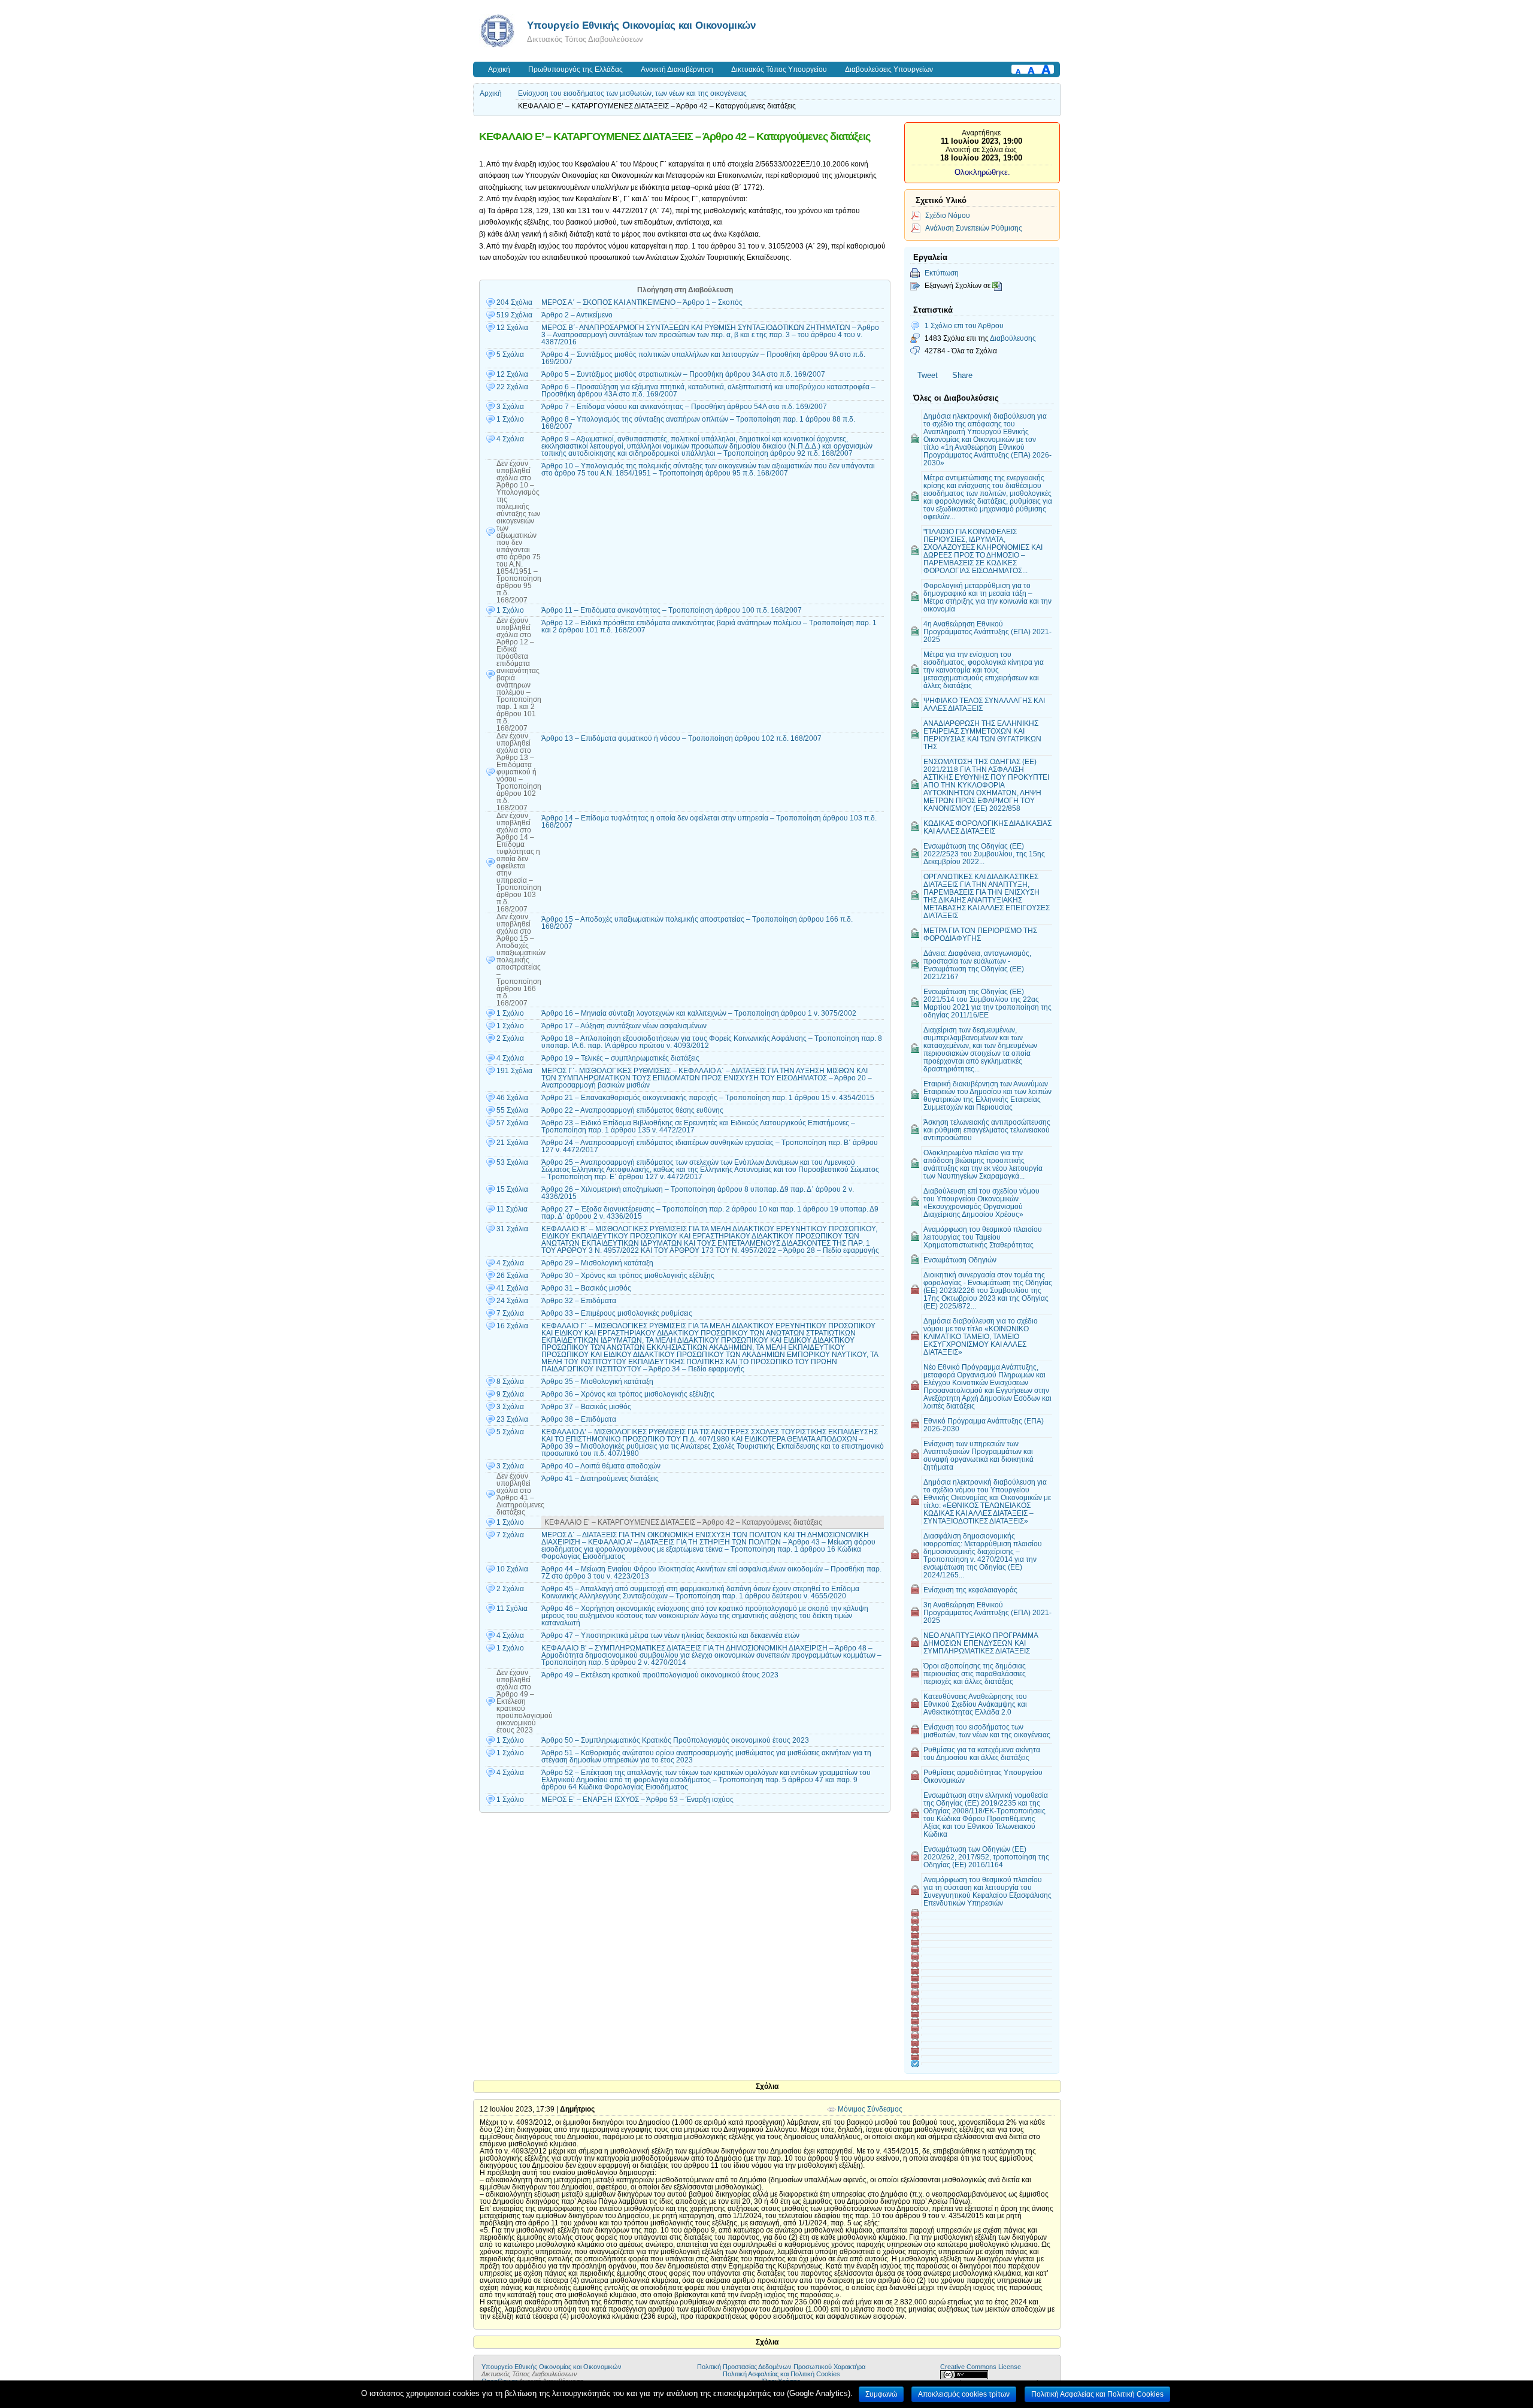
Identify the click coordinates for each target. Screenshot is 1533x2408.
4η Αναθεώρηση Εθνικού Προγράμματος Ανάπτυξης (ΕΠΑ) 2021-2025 (987, 631)
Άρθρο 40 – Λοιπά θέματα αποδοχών (601, 1466)
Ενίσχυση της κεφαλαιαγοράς (970, 1590)
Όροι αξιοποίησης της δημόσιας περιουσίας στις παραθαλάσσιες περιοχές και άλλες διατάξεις (975, 1674)
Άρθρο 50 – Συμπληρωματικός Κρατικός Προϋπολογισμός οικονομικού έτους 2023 (675, 1740)
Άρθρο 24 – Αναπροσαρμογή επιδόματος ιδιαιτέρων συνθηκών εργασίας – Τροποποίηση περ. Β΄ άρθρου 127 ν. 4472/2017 (710, 1146)
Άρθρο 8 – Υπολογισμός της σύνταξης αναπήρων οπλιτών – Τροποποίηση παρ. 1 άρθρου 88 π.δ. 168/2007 (698, 423)
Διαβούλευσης (1013, 338)
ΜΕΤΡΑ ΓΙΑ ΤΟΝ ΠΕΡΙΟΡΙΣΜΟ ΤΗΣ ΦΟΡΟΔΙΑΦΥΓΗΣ (980, 934)
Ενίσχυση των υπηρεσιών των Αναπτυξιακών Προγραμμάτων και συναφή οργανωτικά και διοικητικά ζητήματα (978, 1455)
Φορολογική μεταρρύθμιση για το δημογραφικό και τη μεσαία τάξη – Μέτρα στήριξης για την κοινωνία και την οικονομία (987, 597)
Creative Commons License (981, 2367)
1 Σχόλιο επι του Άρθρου (964, 325)
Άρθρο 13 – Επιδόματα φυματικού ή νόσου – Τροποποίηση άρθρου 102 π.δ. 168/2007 (681, 738)
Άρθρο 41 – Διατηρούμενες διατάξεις (600, 1479)
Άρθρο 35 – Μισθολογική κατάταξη (597, 1382)
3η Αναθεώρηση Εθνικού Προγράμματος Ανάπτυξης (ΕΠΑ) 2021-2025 (987, 1612)
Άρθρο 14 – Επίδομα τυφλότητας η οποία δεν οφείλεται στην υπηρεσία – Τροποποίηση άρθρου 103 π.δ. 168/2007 (709, 822)
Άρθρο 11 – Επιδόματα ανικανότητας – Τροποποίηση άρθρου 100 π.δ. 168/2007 (672, 610)
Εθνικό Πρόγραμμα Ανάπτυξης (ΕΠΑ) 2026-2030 (984, 1425)
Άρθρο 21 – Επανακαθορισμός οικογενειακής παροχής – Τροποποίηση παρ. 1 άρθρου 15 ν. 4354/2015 (708, 1098)
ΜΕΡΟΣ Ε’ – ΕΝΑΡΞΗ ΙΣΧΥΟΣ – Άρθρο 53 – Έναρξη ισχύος (637, 1800)
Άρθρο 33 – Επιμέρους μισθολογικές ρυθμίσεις (617, 1313)
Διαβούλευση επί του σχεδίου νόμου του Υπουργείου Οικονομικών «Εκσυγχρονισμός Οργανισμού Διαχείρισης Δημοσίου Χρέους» (981, 1203)
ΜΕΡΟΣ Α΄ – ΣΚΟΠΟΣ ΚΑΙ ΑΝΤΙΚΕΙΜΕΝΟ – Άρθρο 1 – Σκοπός (642, 302)
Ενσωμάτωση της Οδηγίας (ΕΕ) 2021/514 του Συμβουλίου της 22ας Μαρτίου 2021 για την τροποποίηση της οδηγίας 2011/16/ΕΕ (987, 1003)
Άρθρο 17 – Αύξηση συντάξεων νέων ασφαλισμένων (624, 1026)
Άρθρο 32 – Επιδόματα (579, 1301)
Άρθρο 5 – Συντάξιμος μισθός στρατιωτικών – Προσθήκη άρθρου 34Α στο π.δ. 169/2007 (683, 374)
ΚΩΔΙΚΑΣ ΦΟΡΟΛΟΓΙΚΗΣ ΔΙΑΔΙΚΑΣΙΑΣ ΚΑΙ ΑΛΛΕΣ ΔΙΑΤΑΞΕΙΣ (987, 827)
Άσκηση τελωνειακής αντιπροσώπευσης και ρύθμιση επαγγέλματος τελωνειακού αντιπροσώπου (987, 1130)
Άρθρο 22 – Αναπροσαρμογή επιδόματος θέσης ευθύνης (632, 1110)
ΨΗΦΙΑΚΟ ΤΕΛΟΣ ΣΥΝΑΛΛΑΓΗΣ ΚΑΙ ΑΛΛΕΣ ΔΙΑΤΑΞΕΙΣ (984, 704)
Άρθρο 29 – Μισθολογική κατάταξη (597, 1263)
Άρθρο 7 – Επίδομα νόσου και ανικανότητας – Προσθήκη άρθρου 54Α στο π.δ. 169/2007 (684, 407)
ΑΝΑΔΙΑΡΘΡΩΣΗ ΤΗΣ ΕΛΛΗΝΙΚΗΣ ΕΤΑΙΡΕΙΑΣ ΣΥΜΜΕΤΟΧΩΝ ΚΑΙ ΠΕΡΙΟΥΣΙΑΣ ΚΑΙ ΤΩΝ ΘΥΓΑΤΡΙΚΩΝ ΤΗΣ (982, 735)
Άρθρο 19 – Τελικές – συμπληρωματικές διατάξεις (620, 1058)
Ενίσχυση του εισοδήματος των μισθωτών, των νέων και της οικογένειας (632, 93)
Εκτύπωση (942, 273)
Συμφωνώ (881, 2394)
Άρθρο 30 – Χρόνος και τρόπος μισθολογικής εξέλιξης (628, 1276)
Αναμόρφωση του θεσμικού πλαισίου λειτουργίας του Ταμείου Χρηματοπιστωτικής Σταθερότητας (983, 1237)
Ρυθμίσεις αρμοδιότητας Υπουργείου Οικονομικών (983, 1776)
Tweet (928, 375)
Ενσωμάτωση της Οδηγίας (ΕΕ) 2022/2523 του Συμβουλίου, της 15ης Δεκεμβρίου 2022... (984, 854)
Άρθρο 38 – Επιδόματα (579, 1419)
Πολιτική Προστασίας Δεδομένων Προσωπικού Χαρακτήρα (781, 2367)
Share (962, 375)
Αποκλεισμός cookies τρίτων (964, 2394)
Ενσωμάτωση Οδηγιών (960, 1260)
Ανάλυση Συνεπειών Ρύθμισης (974, 228)
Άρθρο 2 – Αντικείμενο (577, 315)
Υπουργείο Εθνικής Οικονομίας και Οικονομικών (641, 25)
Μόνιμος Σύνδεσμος (870, 2109)
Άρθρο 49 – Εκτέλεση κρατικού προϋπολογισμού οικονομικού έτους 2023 (660, 1675)
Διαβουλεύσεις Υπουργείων (889, 69)
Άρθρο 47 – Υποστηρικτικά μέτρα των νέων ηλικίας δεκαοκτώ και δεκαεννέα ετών (670, 1635)
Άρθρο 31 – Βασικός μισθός (586, 1288)
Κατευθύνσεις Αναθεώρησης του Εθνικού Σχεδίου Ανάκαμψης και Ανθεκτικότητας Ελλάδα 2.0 (975, 1704)
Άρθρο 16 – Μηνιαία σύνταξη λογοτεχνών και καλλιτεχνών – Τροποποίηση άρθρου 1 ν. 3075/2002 (699, 1013)
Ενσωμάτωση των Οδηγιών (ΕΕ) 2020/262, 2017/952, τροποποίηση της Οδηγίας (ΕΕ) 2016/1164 (986, 1857)
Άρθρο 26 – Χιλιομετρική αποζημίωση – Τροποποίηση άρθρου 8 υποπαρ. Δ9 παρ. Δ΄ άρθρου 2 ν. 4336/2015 (698, 1193)
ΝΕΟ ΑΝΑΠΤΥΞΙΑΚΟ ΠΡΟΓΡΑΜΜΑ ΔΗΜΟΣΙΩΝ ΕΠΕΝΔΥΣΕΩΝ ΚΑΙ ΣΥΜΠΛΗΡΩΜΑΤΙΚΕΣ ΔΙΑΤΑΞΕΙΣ (981, 1643)
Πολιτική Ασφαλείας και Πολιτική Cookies (781, 2374)
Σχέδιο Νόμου (948, 215)
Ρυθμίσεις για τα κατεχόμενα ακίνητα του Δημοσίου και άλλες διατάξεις (982, 1753)
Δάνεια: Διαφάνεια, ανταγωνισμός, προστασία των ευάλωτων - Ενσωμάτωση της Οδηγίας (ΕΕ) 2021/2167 (977, 965)
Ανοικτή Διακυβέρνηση (677, 69)
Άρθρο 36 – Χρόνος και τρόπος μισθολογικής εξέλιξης (628, 1394)
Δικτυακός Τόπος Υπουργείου (779, 69)
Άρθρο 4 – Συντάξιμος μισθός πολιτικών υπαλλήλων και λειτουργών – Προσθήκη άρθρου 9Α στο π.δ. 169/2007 (703, 358)
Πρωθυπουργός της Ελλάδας (575, 69)
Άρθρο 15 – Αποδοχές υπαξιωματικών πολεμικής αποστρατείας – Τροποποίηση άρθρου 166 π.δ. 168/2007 (697, 923)
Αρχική (499, 69)
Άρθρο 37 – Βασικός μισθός (586, 1407)
